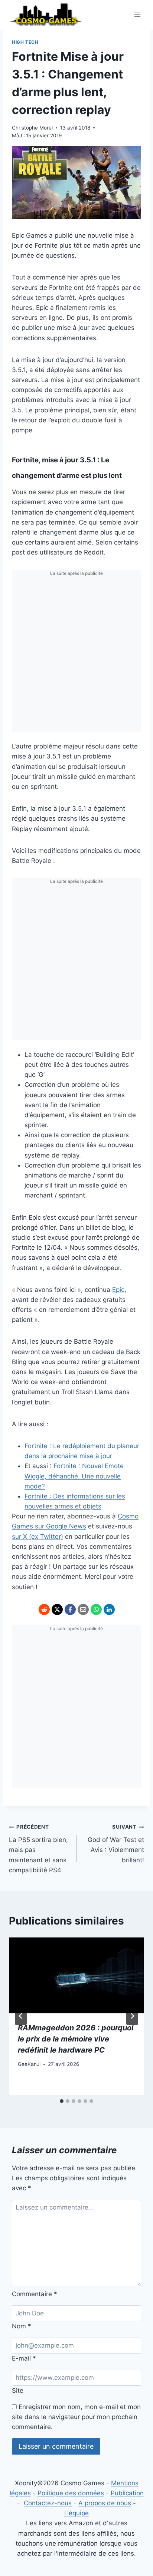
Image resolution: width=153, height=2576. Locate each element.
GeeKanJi (29, 2064)
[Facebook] (70, 1609)
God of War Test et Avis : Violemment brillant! (116, 1844)
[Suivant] (132, 2016)
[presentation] (76, 1975)
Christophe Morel (32, 128)
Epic (118, 1290)
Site (18, 2391)
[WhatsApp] (96, 1609)
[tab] (62, 2101)
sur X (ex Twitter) (38, 1537)
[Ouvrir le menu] (137, 15)
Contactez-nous (48, 2503)
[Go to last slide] (21, 2016)
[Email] (83, 1609)
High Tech (25, 42)
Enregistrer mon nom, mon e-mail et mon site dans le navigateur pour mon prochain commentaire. (76, 2417)
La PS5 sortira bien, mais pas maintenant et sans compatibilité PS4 (38, 1849)
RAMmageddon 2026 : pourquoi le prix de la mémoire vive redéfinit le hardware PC (76, 2039)
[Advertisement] (76, 656)
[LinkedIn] (109, 1609)
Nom (22, 2326)
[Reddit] (44, 1609)
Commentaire (35, 2294)
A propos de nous (105, 2503)
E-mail (24, 2358)
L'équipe (76, 2513)
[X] (57, 1609)
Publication (127, 2493)
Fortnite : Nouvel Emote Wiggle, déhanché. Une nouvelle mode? (74, 1476)
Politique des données (71, 2493)
